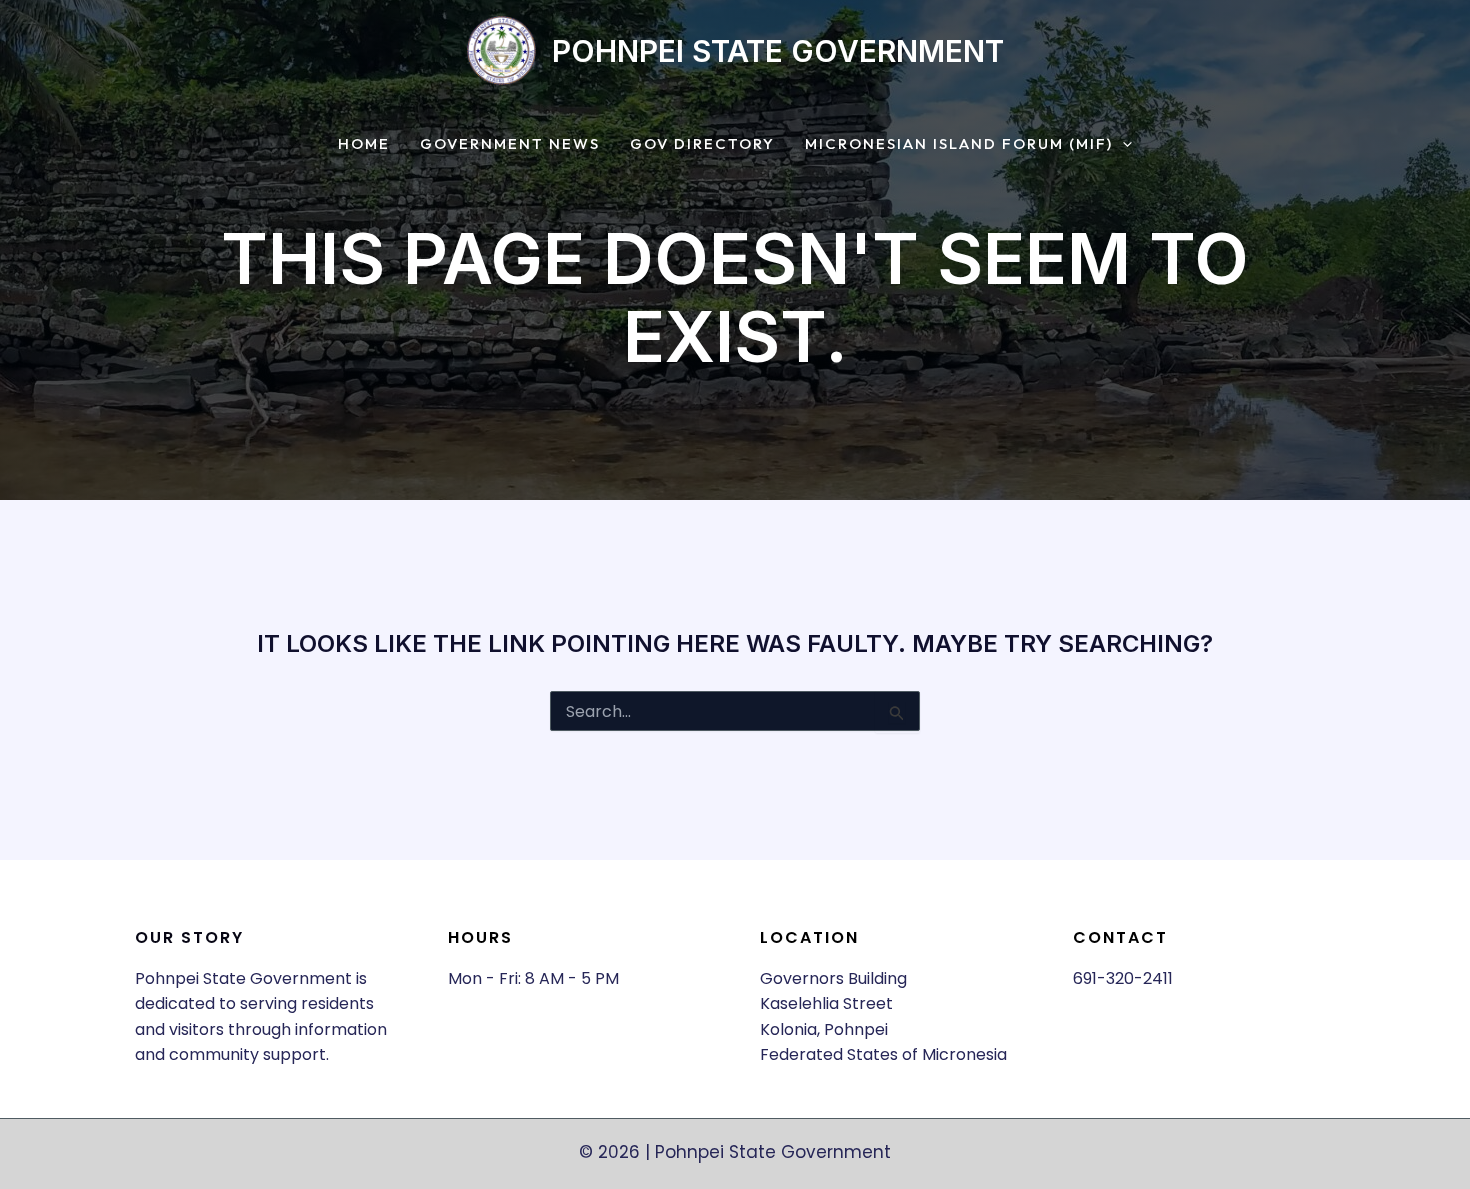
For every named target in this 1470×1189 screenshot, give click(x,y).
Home (364, 144)
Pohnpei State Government (778, 51)
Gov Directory (702, 144)
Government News (510, 144)
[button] (1122, 144)
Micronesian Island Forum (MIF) (959, 144)
